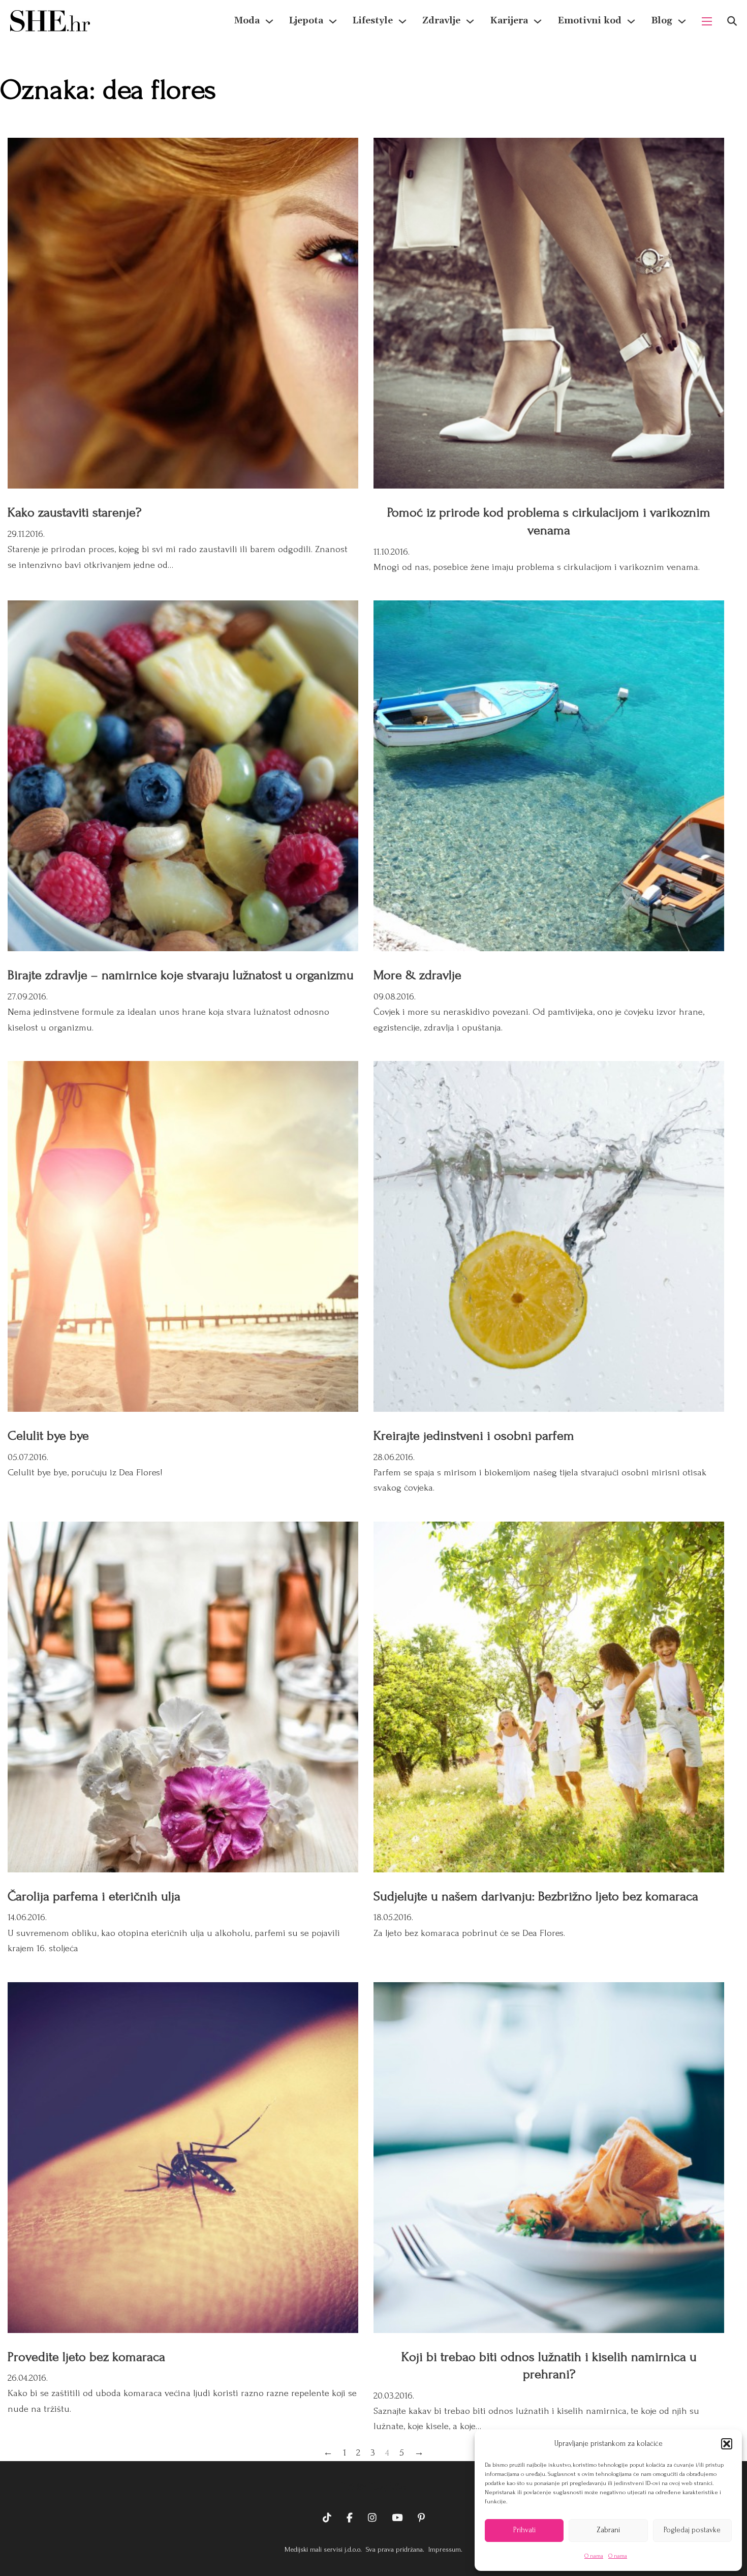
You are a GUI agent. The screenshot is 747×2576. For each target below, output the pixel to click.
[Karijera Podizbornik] (538, 21)
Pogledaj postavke (692, 2530)
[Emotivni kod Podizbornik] (631, 21)
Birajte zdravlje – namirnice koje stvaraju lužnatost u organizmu (181, 975)
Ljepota (306, 21)
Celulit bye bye (48, 1436)
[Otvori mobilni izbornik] (707, 21)
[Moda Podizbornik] (269, 21)
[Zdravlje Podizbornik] (470, 21)
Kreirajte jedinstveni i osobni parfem (474, 1436)
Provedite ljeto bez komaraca (86, 2357)
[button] (727, 2444)
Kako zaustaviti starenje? (74, 512)
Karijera (509, 21)
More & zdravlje (417, 975)
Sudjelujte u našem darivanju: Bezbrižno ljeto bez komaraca (536, 1896)
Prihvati (524, 2530)
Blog (662, 21)
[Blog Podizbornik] (682, 21)
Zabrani (608, 2530)
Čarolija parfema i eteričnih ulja (94, 1896)
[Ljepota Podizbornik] (333, 21)
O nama (594, 2556)
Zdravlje (441, 21)
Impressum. (444, 2549)
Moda (247, 21)
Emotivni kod (589, 21)
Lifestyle (373, 21)
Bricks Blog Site (373, 2487)
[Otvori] (732, 21)
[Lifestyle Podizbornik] (402, 21)
